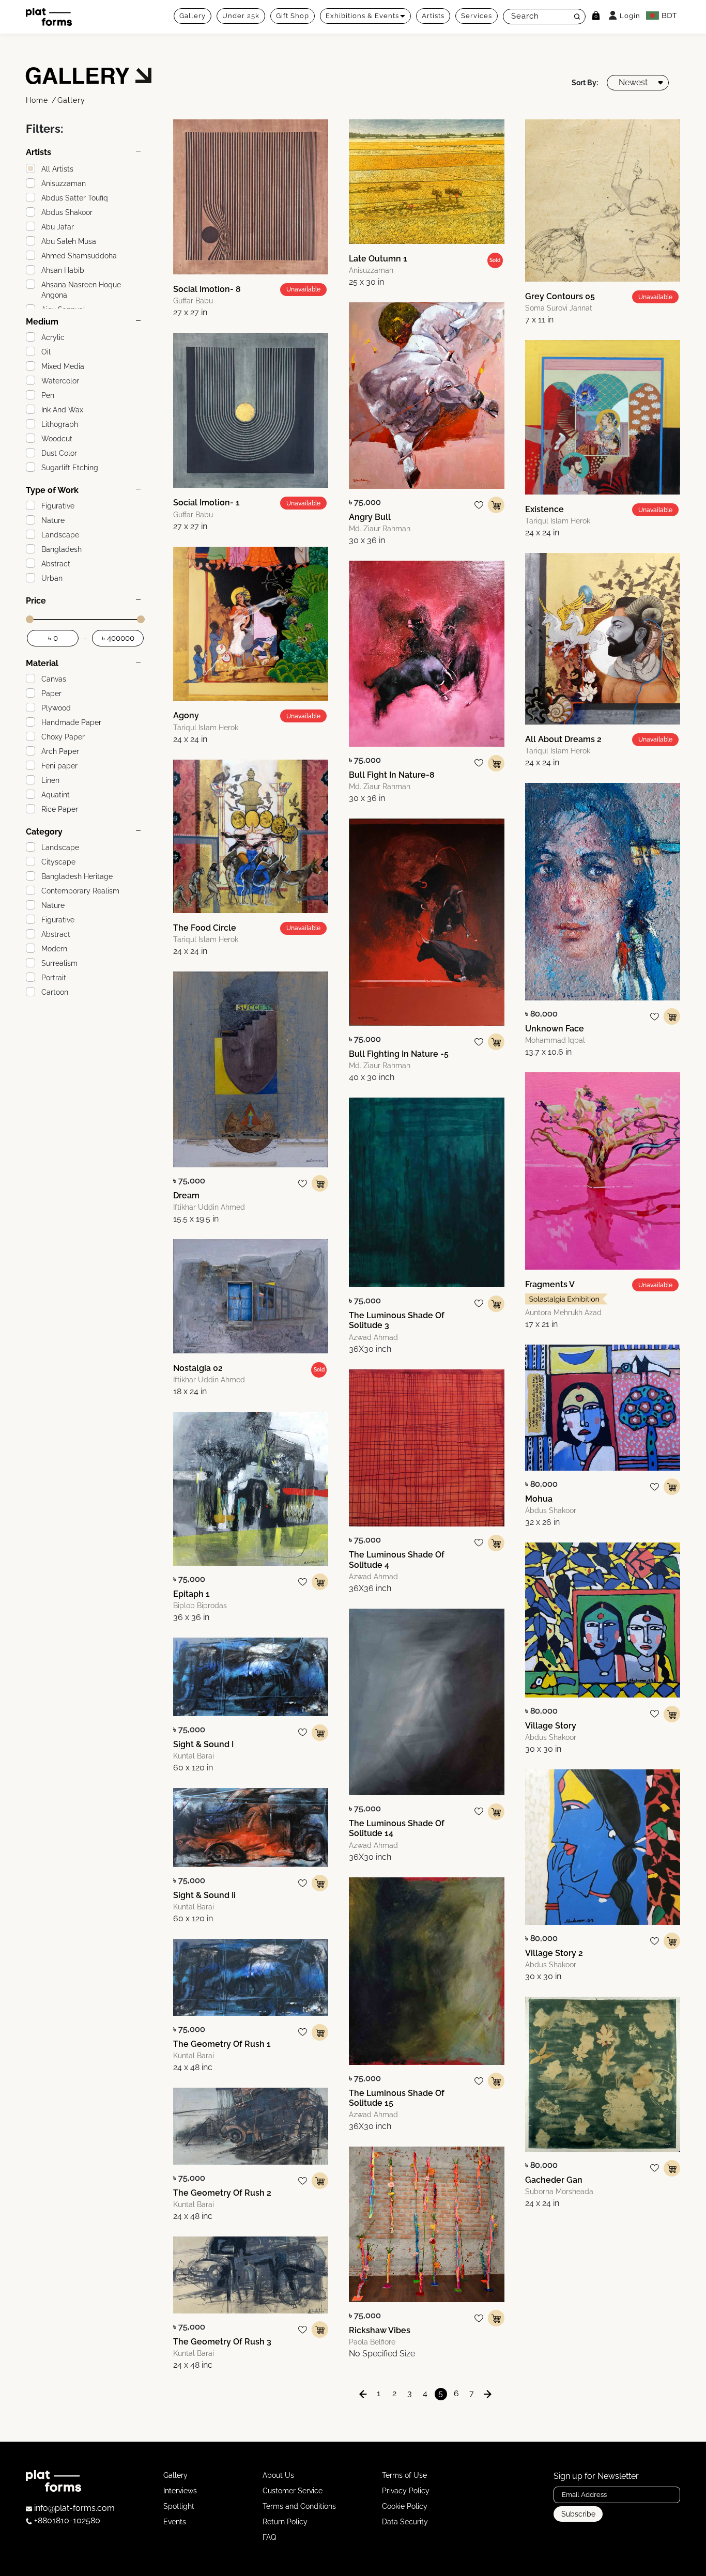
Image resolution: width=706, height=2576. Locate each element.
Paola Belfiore (372, 2342)
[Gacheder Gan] (603, 2074)
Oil (46, 352)
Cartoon (55, 992)
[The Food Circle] (251, 836)
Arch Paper (60, 751)
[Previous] (363, 2394)
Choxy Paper (63, 737)
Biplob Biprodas (200, 1606)
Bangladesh (62, 549)
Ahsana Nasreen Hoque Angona (81, 290)
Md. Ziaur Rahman (380, 529)
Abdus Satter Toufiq (75, 198)
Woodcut (57, 439)
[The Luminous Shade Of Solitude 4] (426, 1448)
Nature (53, 520)
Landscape (60, 535)
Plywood (56, 708)
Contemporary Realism (80, 891)
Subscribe (578, 2514)
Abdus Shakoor (67, 212)
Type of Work (52, 490)
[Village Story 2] (603, 1847)
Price (36, 601)
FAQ (269, 2537)
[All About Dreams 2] (603, 638)
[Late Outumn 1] (426, 182)
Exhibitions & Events (362, 16)
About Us (278, 2475)
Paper (51, 693)
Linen (50, 780)
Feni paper (59, 766)
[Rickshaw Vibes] (426, 2224)
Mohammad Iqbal (555, 1040)
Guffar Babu (193, 301)
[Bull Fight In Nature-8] (426, 654)
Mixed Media (63, 366)
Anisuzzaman (64, 183)
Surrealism (59, 963)
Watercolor (60, 381)
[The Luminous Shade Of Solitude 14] (426, 1702)
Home (38, 100)
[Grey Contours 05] (603, 201)
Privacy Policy (406, 2491)
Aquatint (56, 795)
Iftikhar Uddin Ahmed (209, 1207)
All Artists (57, 169)
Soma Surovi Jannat (559, 308)
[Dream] (251, 1069)
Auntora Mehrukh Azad (563, 1313)
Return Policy (285, 2522)
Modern (54, 949)
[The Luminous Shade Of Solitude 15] (426, 1971)
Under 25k (241, 16)
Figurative (58, 506)
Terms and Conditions (299, 2506)
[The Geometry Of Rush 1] (251, 1977)
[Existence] (603, 417)
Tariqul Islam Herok (206, 728)
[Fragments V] (603, 1171)
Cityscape (58, 862)
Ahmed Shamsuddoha (79, 256)
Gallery (193, 16)
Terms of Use (404, 2475)
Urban (52, 578)
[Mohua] (603, 1407)
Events (175, 2522)
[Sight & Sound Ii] (251, 1827)
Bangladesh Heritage (77, 876)
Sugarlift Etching (70, 468)
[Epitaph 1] (251, 1489)
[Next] (487, 2394)
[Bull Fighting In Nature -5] (426, 922)
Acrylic (53, 337)
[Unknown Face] (603, 892)
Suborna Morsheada (559, 2192)
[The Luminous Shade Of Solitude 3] (426, 1192)
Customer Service (293, 2491)
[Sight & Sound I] (251, 1677)
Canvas (54, 679)
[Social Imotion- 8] (251, 197)
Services (477, 16)
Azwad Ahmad (373, 1337)
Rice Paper (60, 809)
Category (44, 832)
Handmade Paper (71, 722)
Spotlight (179, 2506)
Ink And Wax (62, 410)
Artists (433, 16)
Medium (42, 322)
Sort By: (585, 83)
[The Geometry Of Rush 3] (251, 2275)
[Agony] (251, 624)
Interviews (180, 2491)
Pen (48, 395)
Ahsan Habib (63, 270)
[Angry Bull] (426, 395)
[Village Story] (603, 1620)
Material (42, 663)
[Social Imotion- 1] (251, 410)
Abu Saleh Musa (69, 241)
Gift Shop (293, 16)
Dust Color (59, 453)
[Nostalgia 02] (251, 1296)
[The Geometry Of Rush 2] (251, 2126)
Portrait (54, 978)
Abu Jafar (58, 227)
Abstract (56, 564)
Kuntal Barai (194, 1756)
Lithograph (60, 424)
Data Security (405, 2522)
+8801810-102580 (66, 2520)
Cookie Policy (405, 2506)
